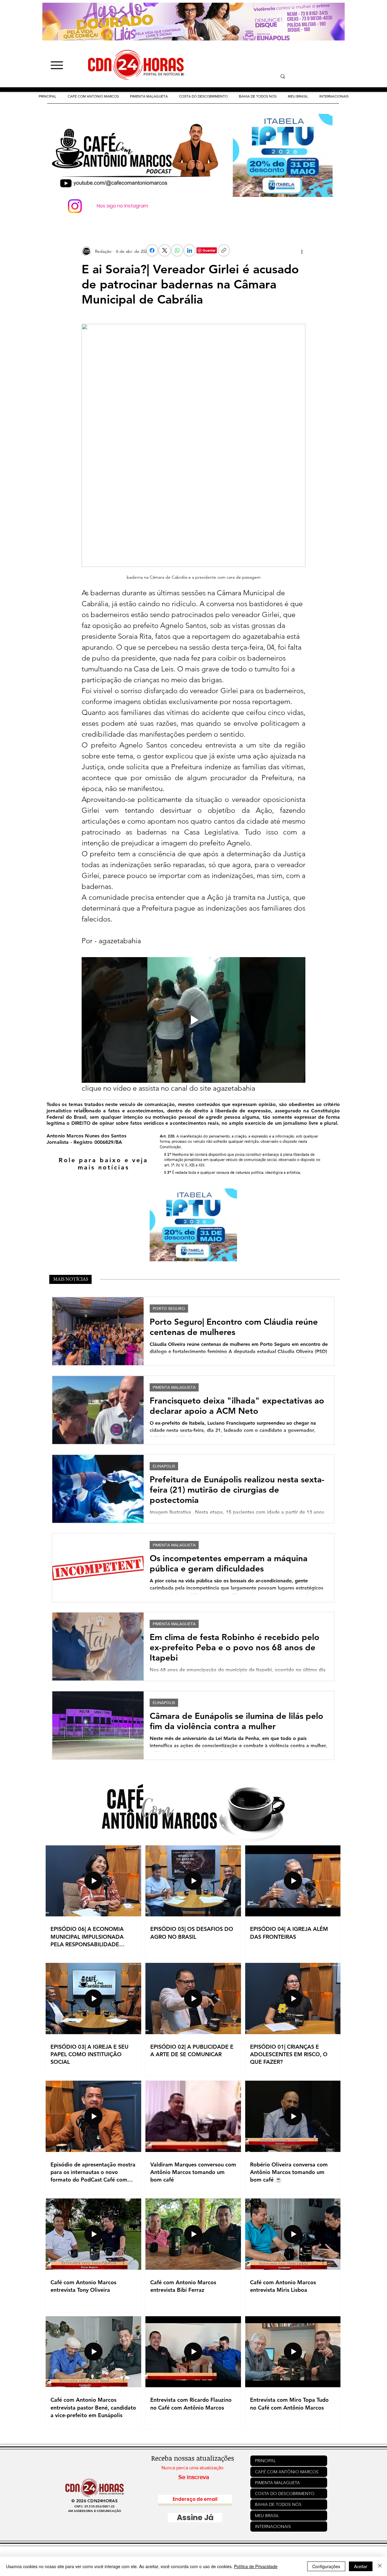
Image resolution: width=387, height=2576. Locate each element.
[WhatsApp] (177, 250)
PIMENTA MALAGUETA (174, 1387)
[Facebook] (152, 250)
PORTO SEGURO (169, 1308)
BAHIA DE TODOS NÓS (278, 2504)
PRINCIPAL (265, 2461)
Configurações (326, 2566)
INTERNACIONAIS (273, 2526)
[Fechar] (380, 2566)
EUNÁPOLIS (164, 1466)
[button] (203, 96)
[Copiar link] (224, 250)
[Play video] (193, 1020)
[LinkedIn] (190, 250)
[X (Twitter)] (165, 250)
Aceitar (361, 2566)
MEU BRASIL (267, 2516)
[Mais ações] (302, 251)
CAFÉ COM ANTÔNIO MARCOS (287, 2472)
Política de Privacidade (256, 2566)
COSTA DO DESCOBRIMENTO (285, 2494)
